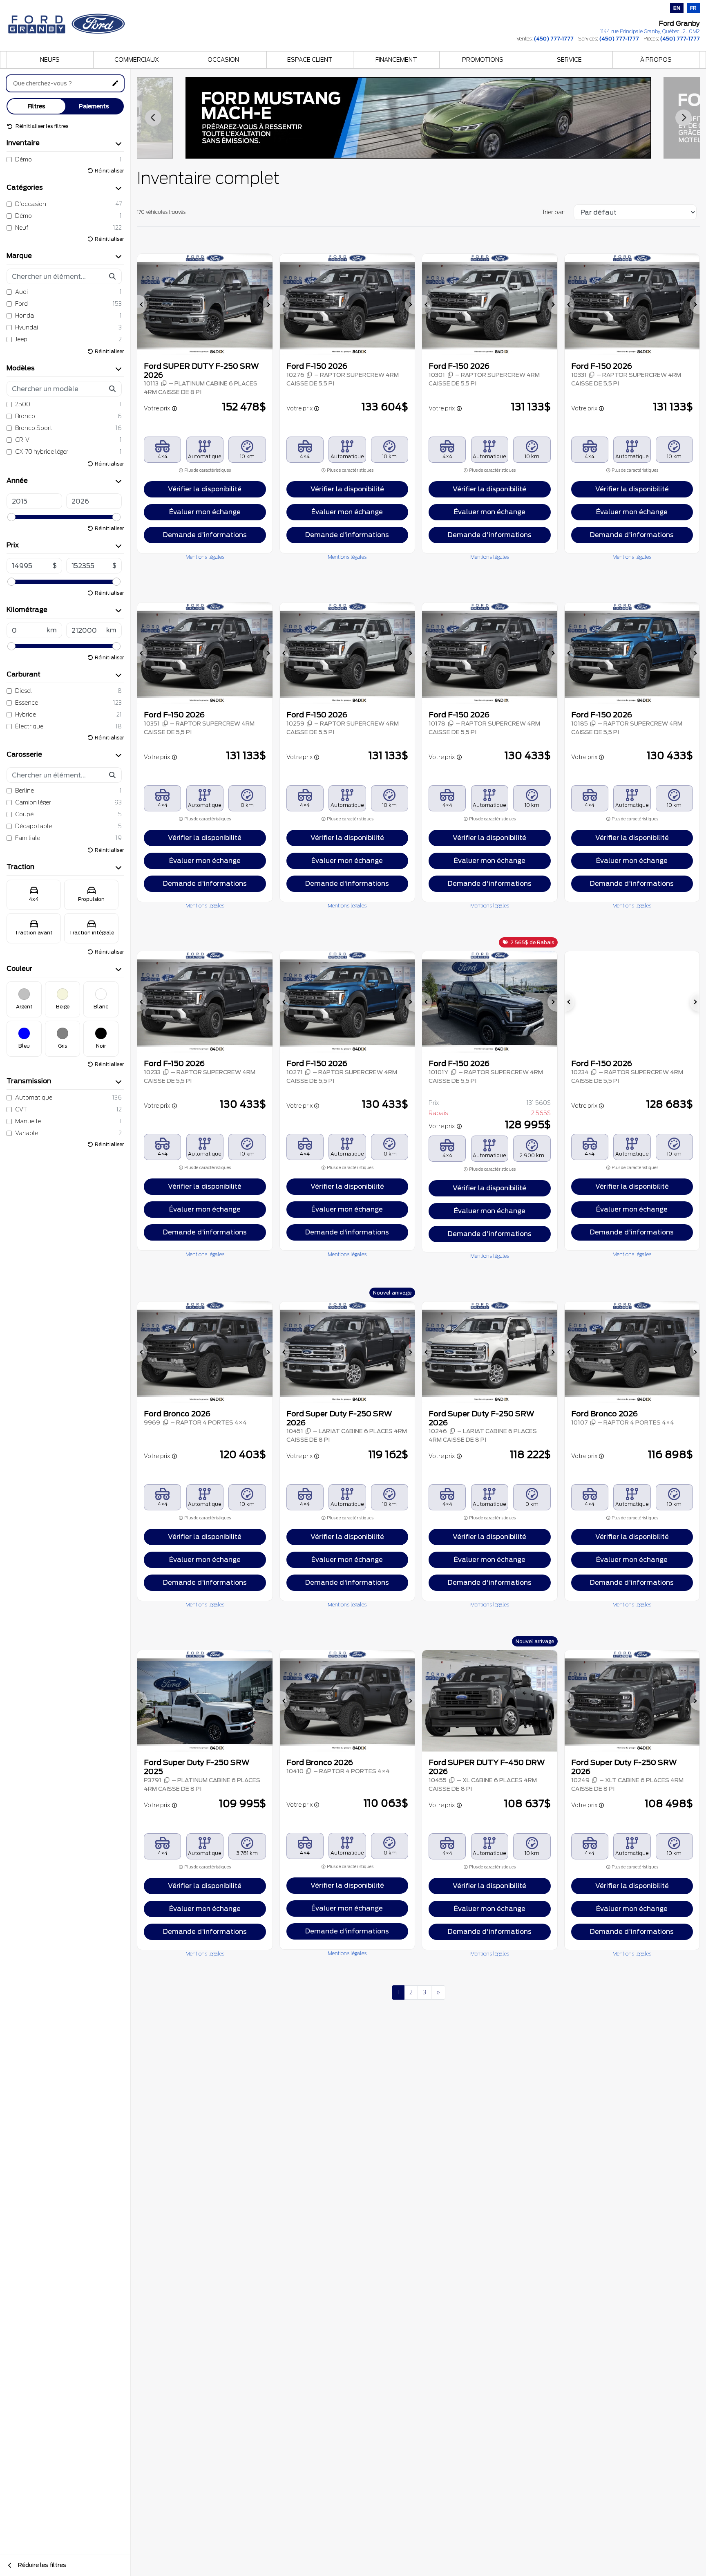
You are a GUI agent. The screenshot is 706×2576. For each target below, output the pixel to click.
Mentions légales (205, 557)
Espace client (310, 60)
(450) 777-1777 (554, 39)
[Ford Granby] (67, 21)
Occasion (223, 60)
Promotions (483, 60)
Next (684, 118)
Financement (396, 60)
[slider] (11, 517)
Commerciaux (137, 60)
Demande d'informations (205, 535)
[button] (142, 305)
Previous (153, 118)
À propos (656, 60)
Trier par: (553, 212)
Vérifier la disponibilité (205, 489)
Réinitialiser (109, 171)
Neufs (50, 60)
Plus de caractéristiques (207, 470)
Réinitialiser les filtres (41, 126)
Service (569, 60)
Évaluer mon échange (205, 512)
